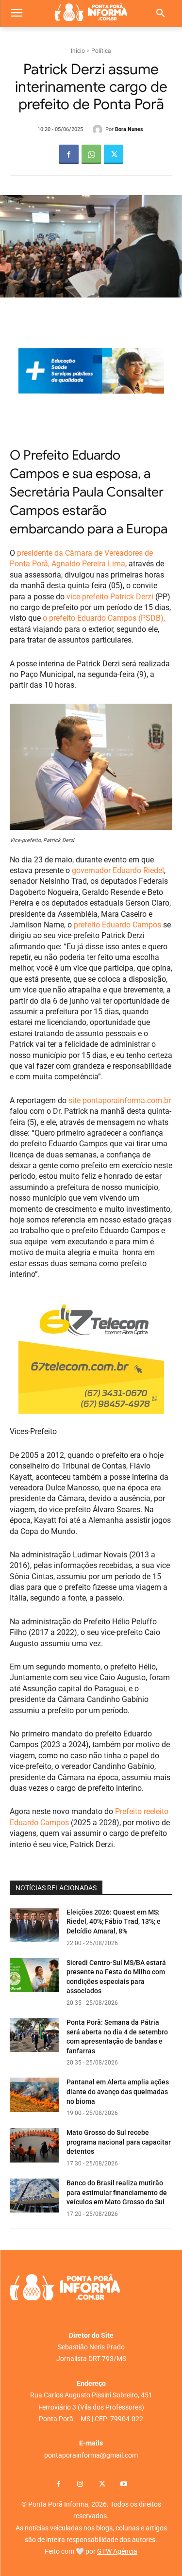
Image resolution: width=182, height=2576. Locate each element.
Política (101, 51)
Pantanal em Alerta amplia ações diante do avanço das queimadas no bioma (118, 2091)
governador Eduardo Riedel (118, 870)
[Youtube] (124, 2485)
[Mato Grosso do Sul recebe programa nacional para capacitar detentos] (34, 2145)
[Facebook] (69, 154)
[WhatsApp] (91, 154)
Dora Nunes (129, 129)
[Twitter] (114, 154)
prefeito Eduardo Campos (117, 925)
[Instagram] (80, 2485)
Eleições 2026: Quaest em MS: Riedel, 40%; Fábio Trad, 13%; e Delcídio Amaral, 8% (114, 1922)
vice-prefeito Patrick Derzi (110, 597)
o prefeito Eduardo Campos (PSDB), (104, 618)
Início (78, 51)
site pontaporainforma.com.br (119, 1100)
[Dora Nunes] (99, 130)
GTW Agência (117, 2551)
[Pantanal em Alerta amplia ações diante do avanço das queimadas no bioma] (34, 2095)
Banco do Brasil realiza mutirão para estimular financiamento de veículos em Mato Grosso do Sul (117, 2192)
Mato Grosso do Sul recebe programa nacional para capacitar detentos (119, 2142)
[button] (161, 14)
